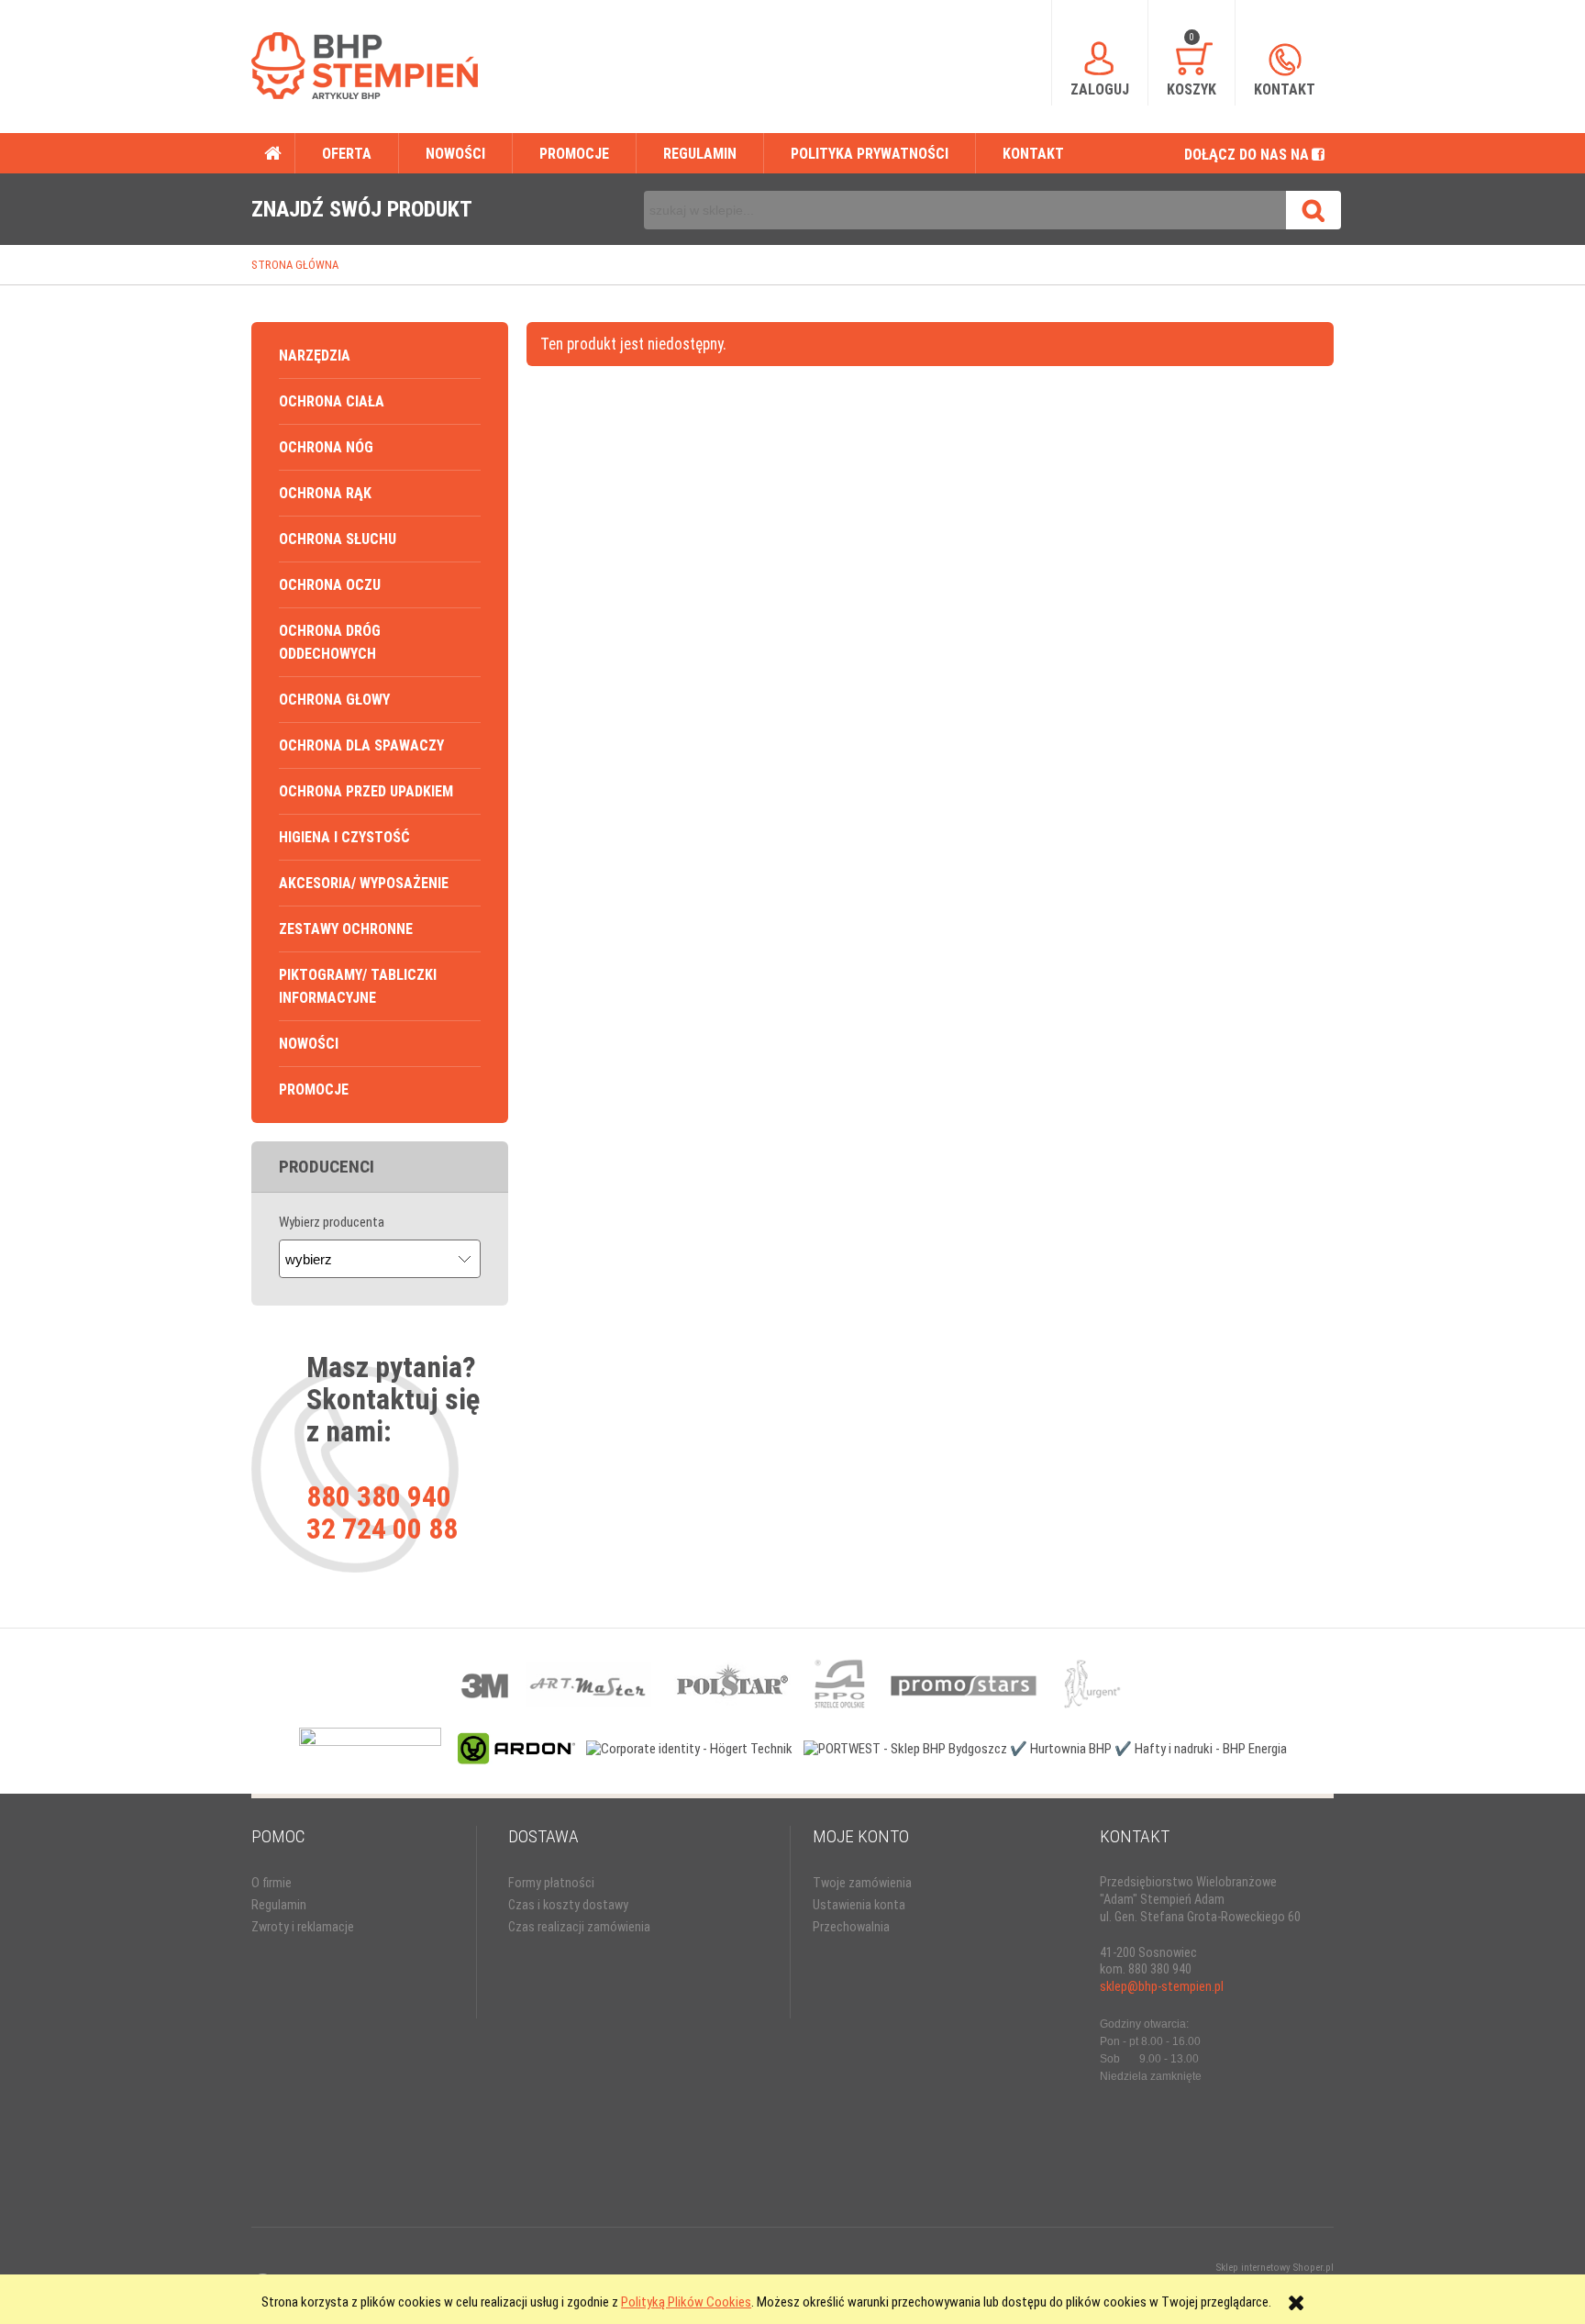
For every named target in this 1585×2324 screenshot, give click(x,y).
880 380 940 (379, 1496)
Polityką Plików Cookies (686, 2302)
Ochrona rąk (325, 493)
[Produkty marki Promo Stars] (964, 1684)
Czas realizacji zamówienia (579, 1927)
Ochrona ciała (332, 401)
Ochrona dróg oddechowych (330, 642)
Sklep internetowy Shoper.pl (1275, 2268)
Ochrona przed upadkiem (366, 791)
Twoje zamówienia (862, 1883)
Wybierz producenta (332, 1222)
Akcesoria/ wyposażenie (364, 883)
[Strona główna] (365, 66)
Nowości (309, 1044)
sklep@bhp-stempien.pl (1162, 1987)
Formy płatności (551, 1883)
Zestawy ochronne (346, 929)
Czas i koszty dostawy (568, 1905)
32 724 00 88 (382, 1529)
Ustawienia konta (859, 1905)
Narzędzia (315, 356)
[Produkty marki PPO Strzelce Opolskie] (840, 1684)
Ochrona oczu (330, 585)
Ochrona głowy (334, 700)
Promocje (314, 1090)
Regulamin (279, 1905)
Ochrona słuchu (338, 539)
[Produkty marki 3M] (486, 1684)
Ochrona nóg (326, 447)
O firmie (272, 1883)
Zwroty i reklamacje (303, 1927)
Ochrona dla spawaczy (361, 745)
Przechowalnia (851, 1927)
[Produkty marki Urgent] (1091, 1684)
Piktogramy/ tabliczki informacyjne (358, 986)
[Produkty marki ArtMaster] (587, 1684)
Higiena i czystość (344, 837)
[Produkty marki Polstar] (732, 1684)
